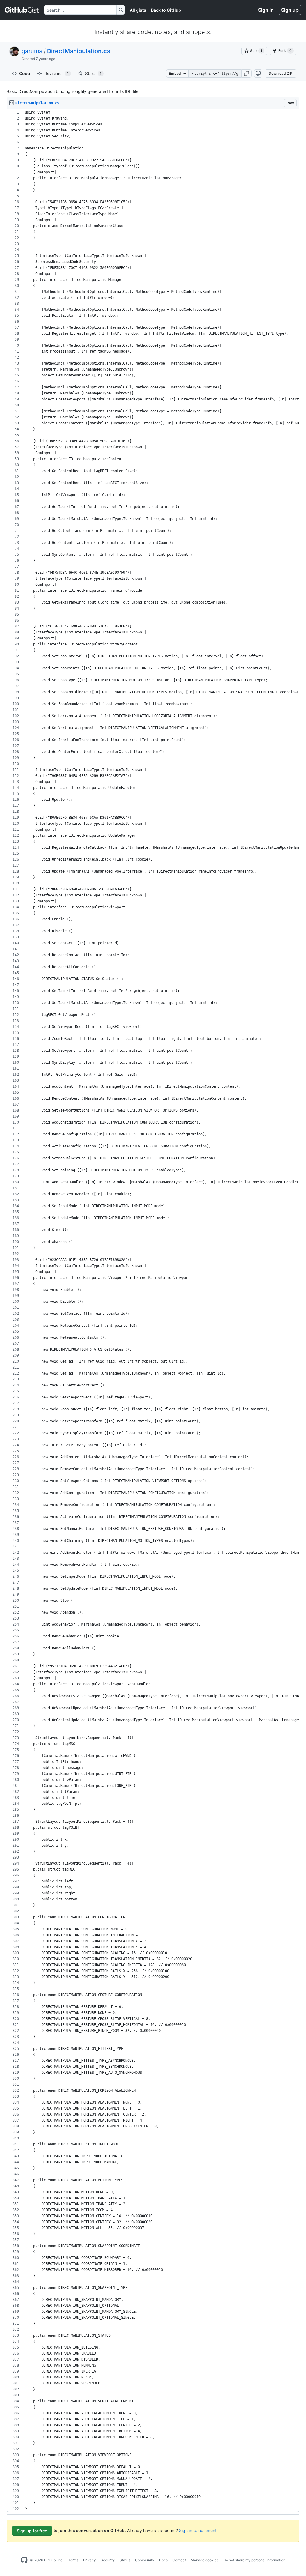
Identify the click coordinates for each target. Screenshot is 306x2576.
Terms (73, 2560)
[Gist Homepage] (22, 10)
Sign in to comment (198, 2530)
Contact (179, 2560)
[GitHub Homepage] (24, 2560)
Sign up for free (32, 2531)
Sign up (290, 10)
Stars (93, 73)
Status (125, 2560)
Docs (163, 2560)
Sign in (266, 10)
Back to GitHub (166, 10)
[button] (247, 74)
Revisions (56, 73)
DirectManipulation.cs (79, 51)
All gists (138, 10)
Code (25, 73)
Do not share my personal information (254, 2560)
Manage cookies (205, 2560)
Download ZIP (281, 73)
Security (108, 2560)
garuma (32, 51)
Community (145, 2560)
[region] (153, 1311)
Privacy (89, 2560)
